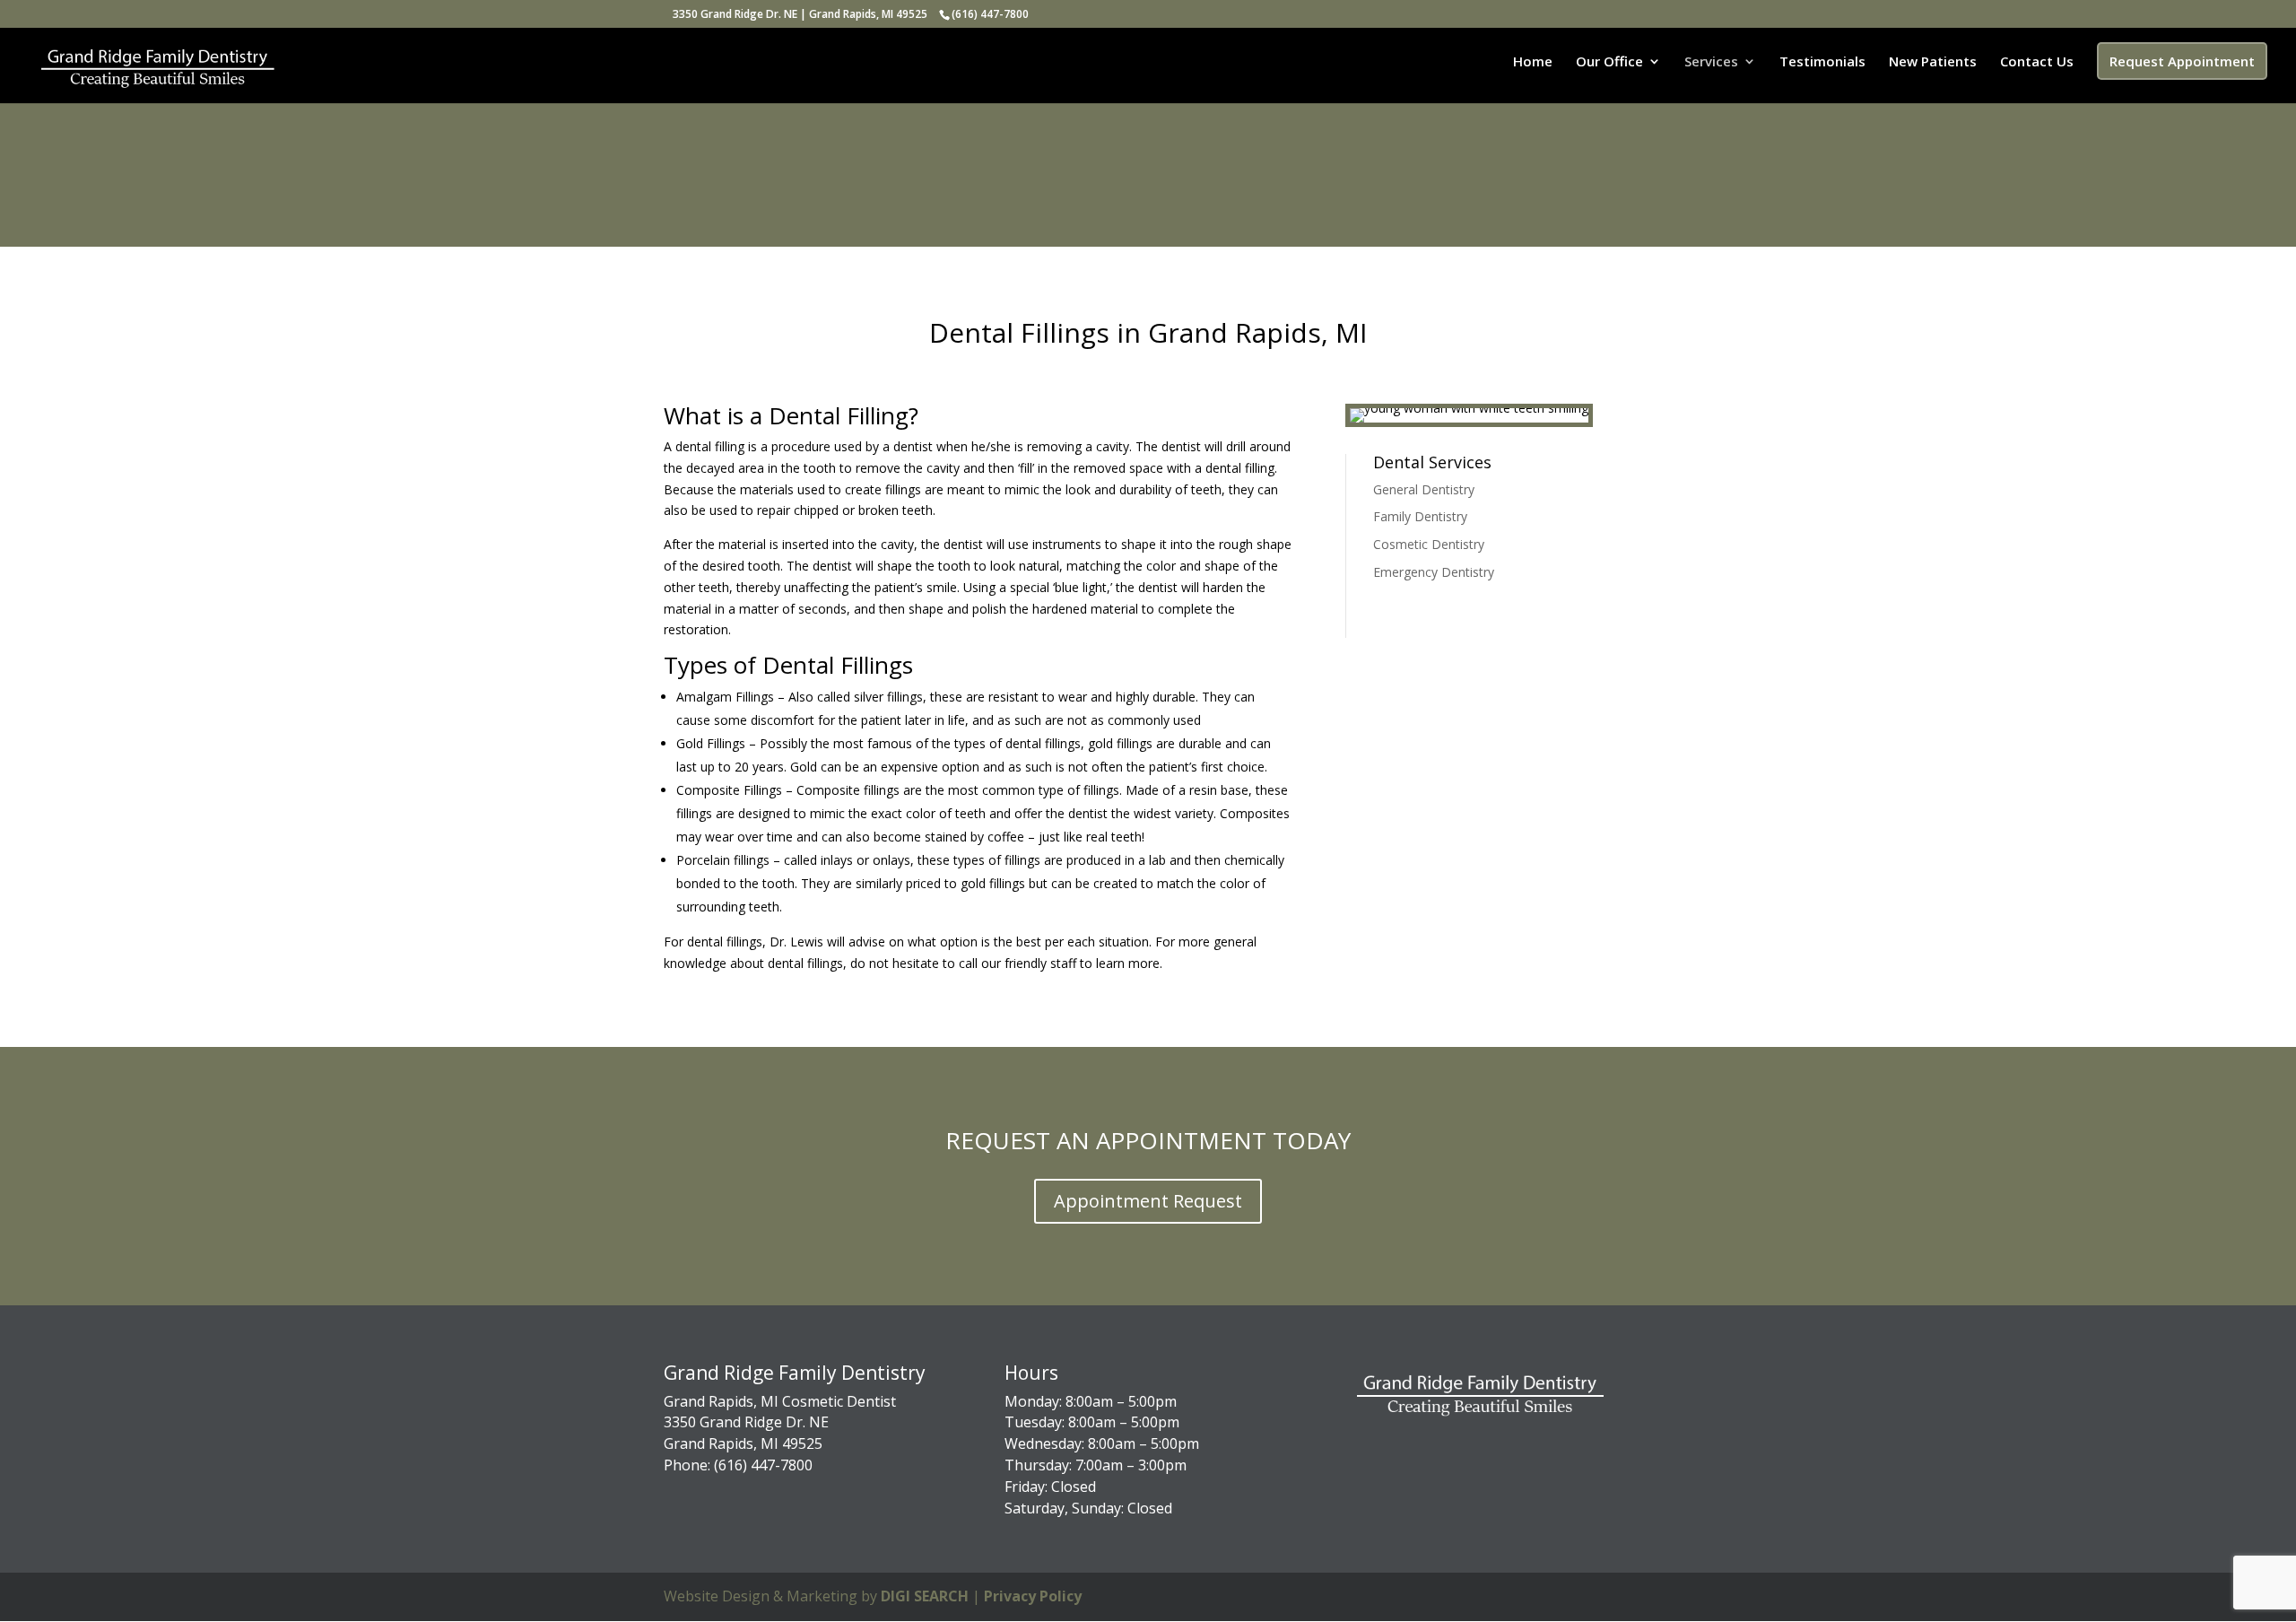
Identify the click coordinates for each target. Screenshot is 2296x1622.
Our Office (1609, 62)
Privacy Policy (1033, 1596)
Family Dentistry (1420, 516)
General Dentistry (1424, 489)
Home (1533, 62)
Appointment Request (1148, 1201)
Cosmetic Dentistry (1429, 544)
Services (1711, 62)
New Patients (1933, 62)
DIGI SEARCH (925, 1596)
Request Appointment (2182, 61)
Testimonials (1822, 62)
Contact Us (2037, 62)
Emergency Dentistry (1434, 572)
